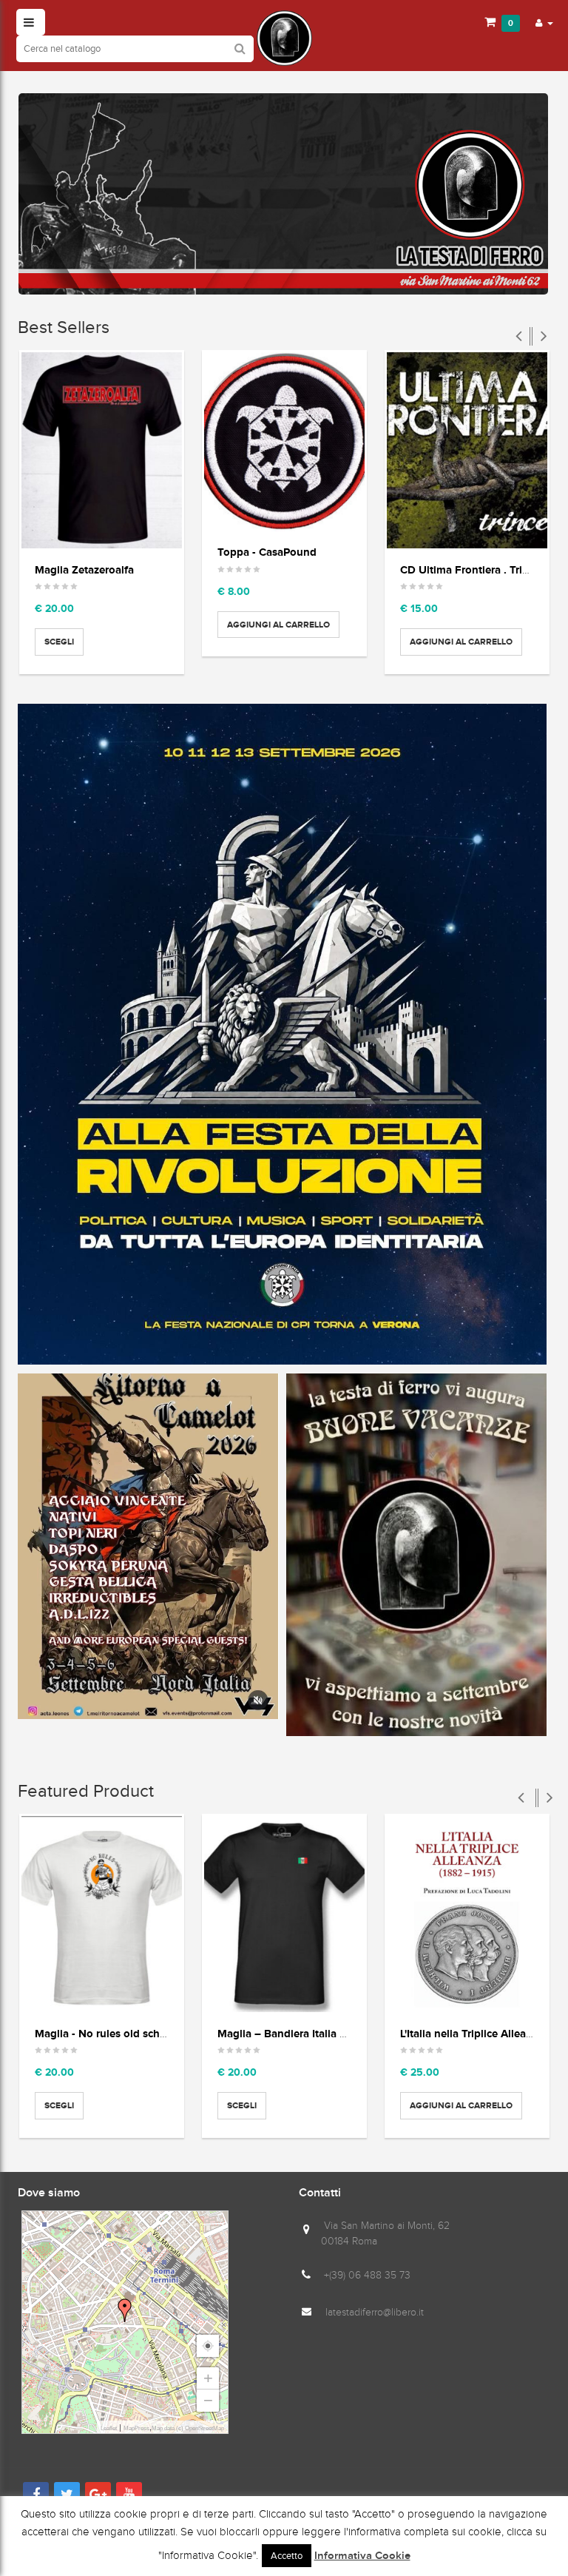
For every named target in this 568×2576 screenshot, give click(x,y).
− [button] (208, 2400)
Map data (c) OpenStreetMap (188, 2428)
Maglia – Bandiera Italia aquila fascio (310, 2033)
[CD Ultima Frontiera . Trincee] (467, 450)
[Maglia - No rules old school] (102, 1914)
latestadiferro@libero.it (375, 2312)
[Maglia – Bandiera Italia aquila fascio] (284, 1914)
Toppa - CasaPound (267, 552)
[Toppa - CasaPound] (284, 442)
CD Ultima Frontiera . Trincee (473, 569)
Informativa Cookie (362, 2556)
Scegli (59, 642)
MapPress (136, 2428)
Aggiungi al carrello (278, 625)
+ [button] (208, 2378)
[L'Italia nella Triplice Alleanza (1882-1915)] (467, 1914)
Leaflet (109, 2428)
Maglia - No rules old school (105, 2033)
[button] (544, 22)
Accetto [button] (287, 2556)
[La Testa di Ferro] (284, 38)
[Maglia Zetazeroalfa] (102, 450)
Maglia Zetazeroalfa (84, 569)
